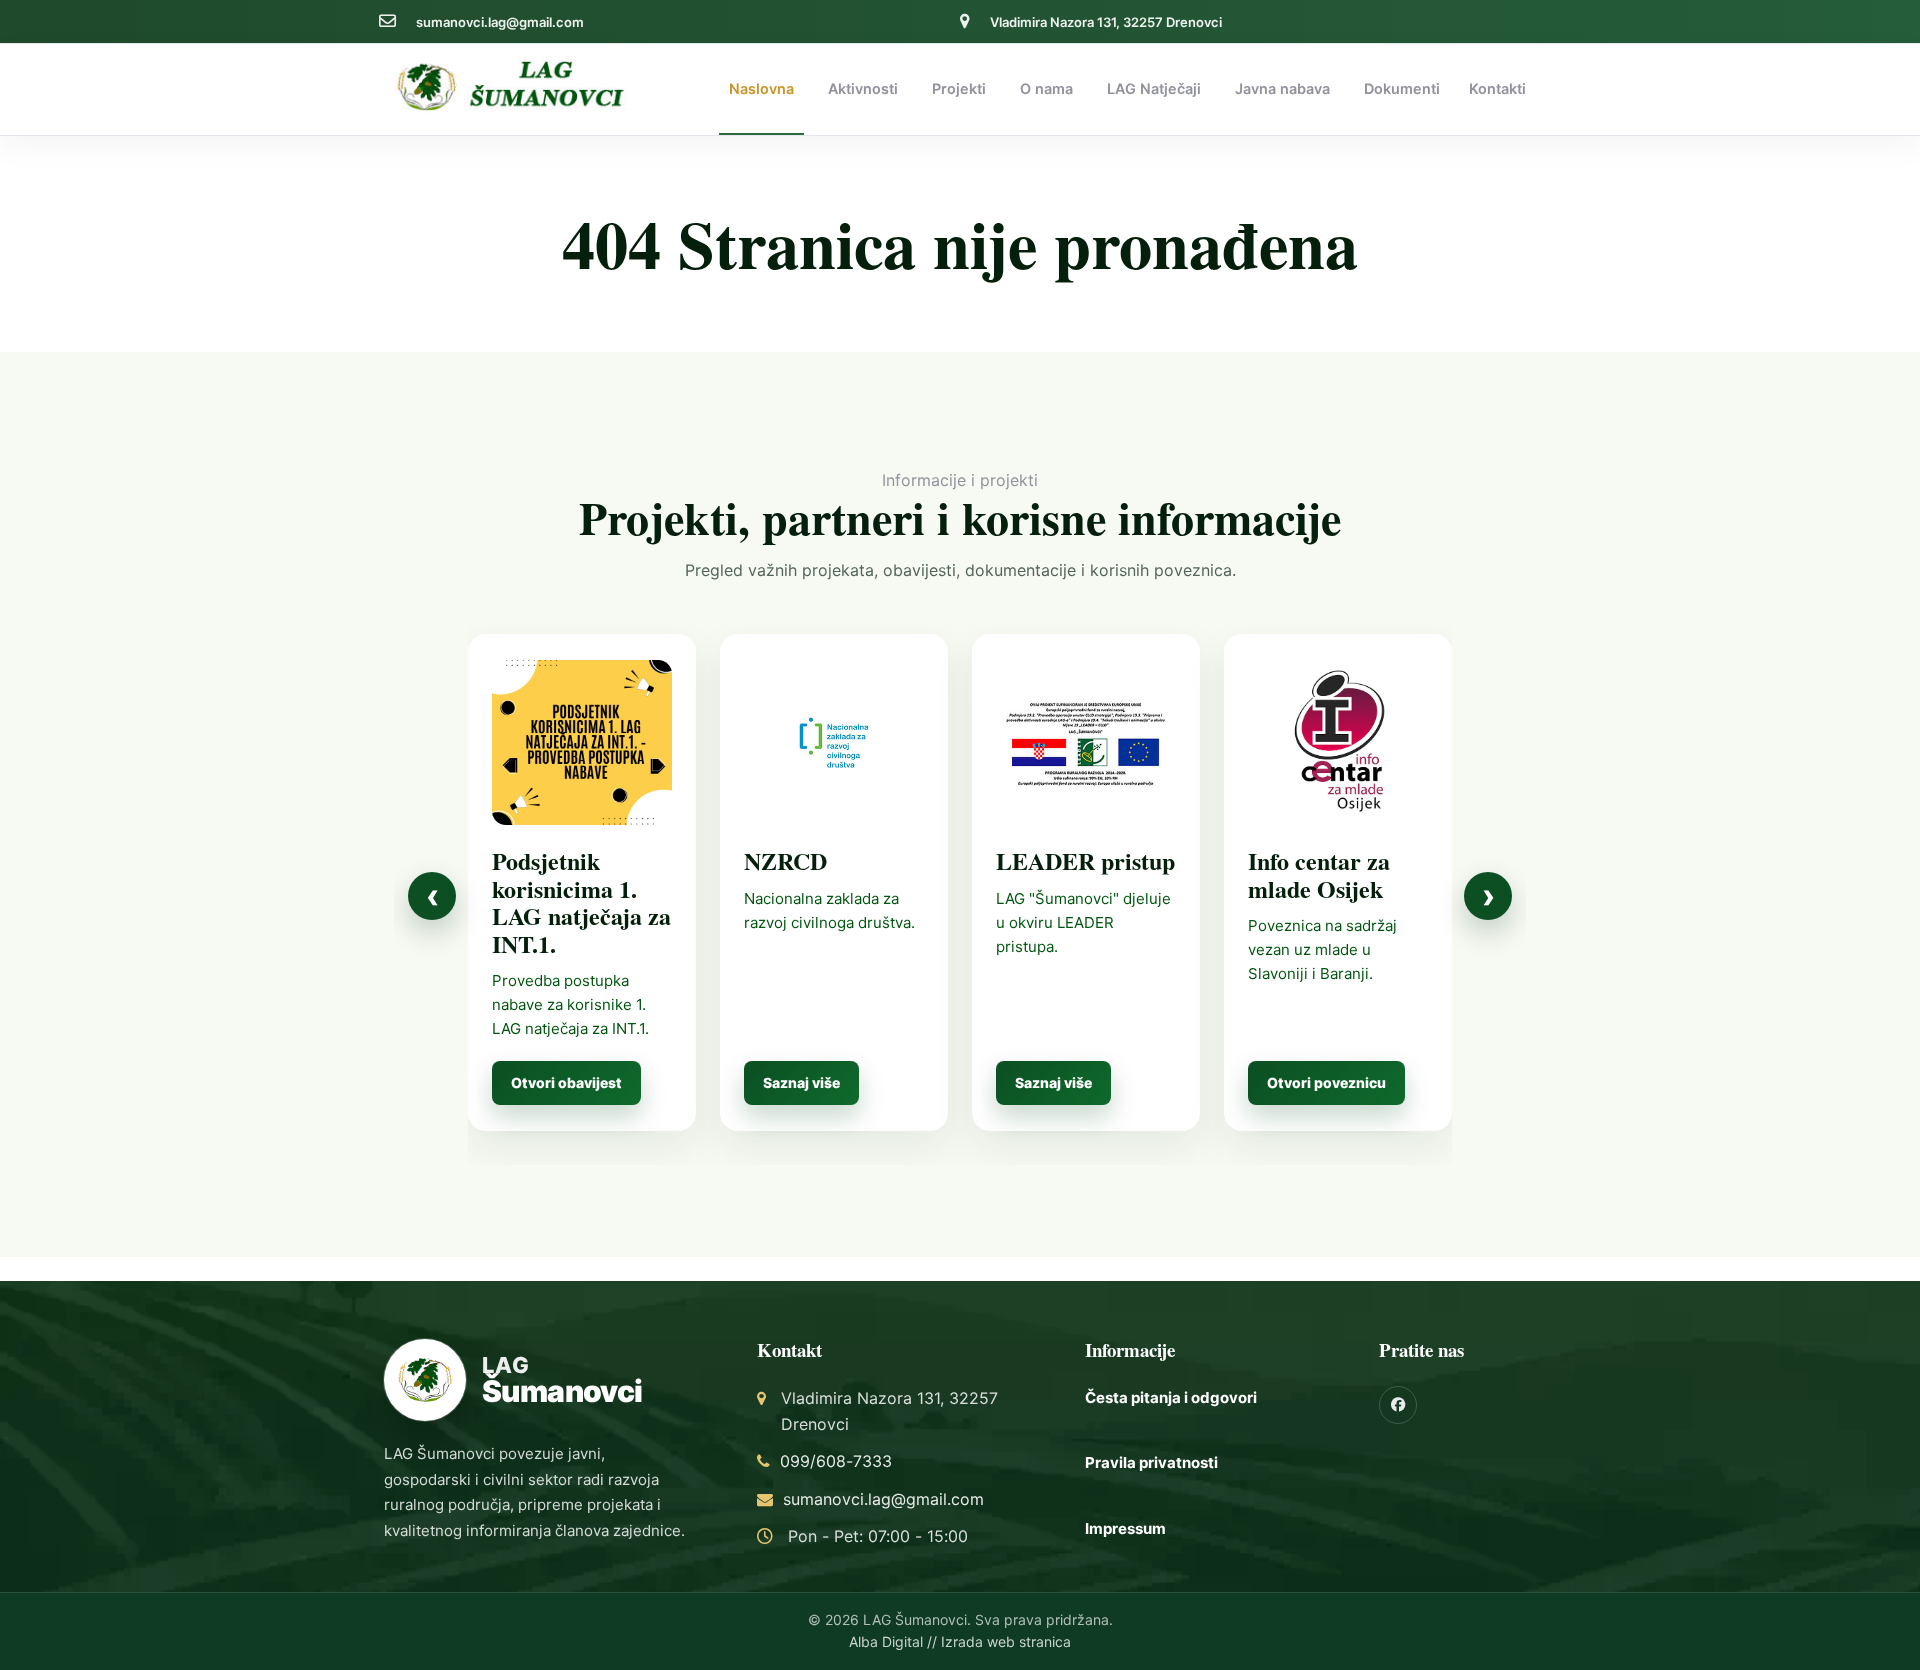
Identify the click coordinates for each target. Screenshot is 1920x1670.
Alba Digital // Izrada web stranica (960, 1641)
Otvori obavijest (566, 1082)
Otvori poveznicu (1326, 1082)
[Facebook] (1398, 1405)
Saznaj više (801, 1082)
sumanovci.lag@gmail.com (500, 22)
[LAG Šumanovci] (515, 85)
